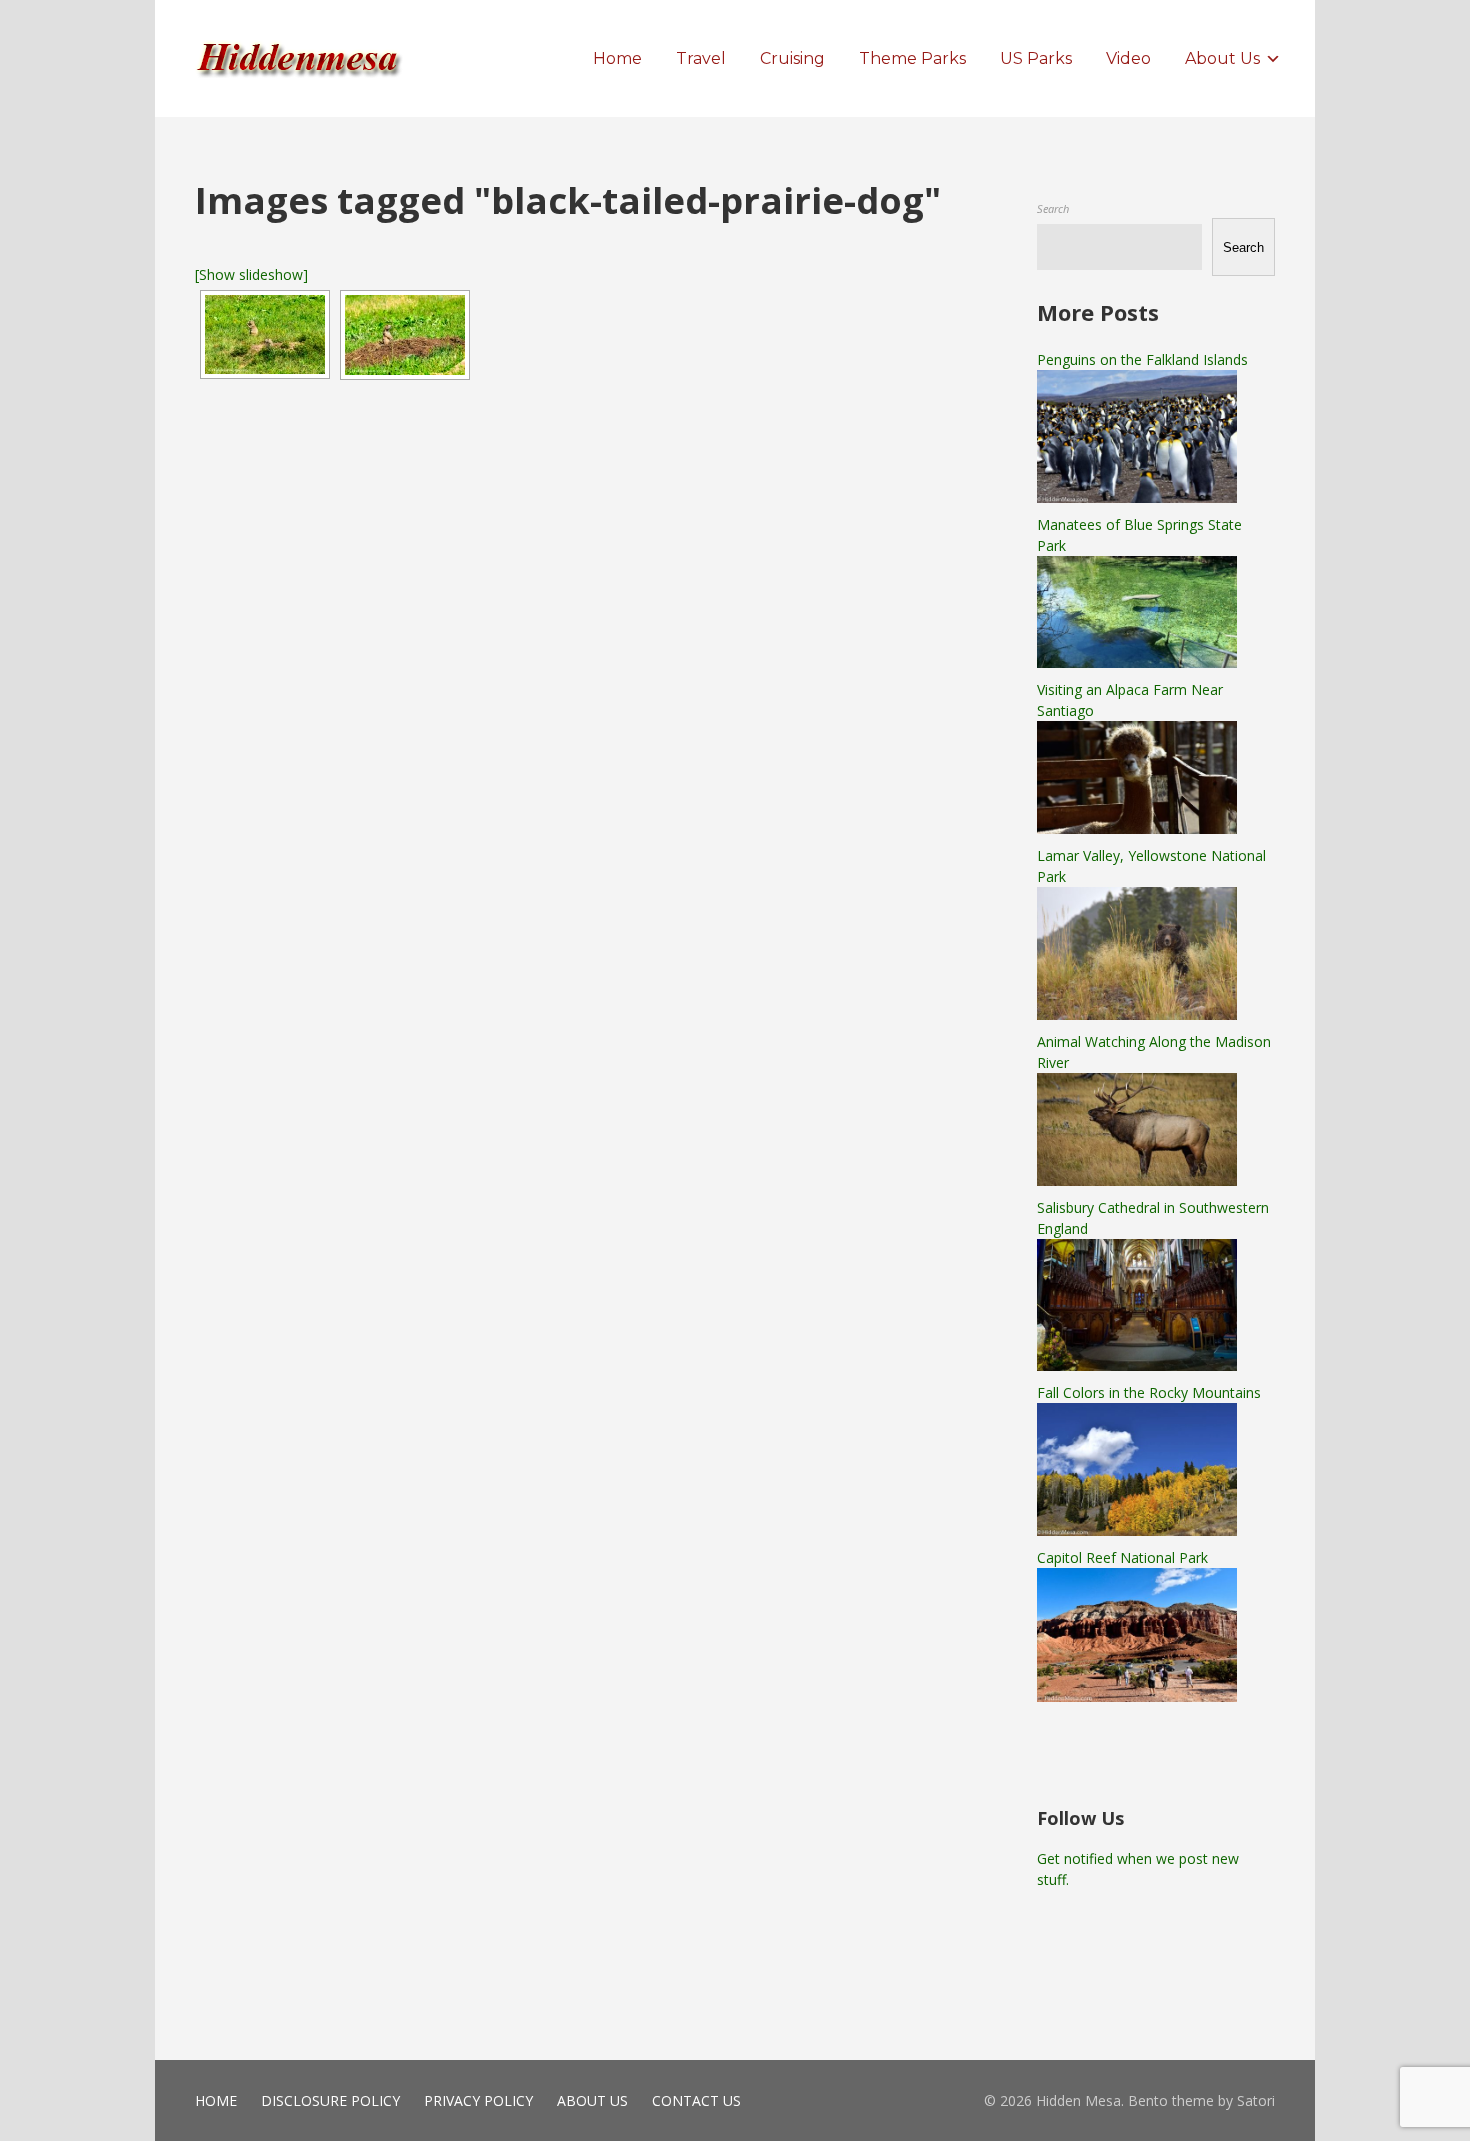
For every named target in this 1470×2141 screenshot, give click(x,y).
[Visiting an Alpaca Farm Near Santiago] (1137, 828)
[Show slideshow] (251, 274)
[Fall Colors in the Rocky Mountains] (1137, 1530)
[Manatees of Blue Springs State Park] (1137, 662)
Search (1053, 208)
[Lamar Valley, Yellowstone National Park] (1137, 1014)
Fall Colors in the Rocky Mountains (1149, 1392)
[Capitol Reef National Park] (1137, 1696)
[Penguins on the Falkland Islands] (1137, 497)
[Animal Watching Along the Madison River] (1137, 1180)
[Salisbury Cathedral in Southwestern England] (1137, 1365)
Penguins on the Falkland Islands (1142, 359)
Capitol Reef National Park (1122, 1557)
